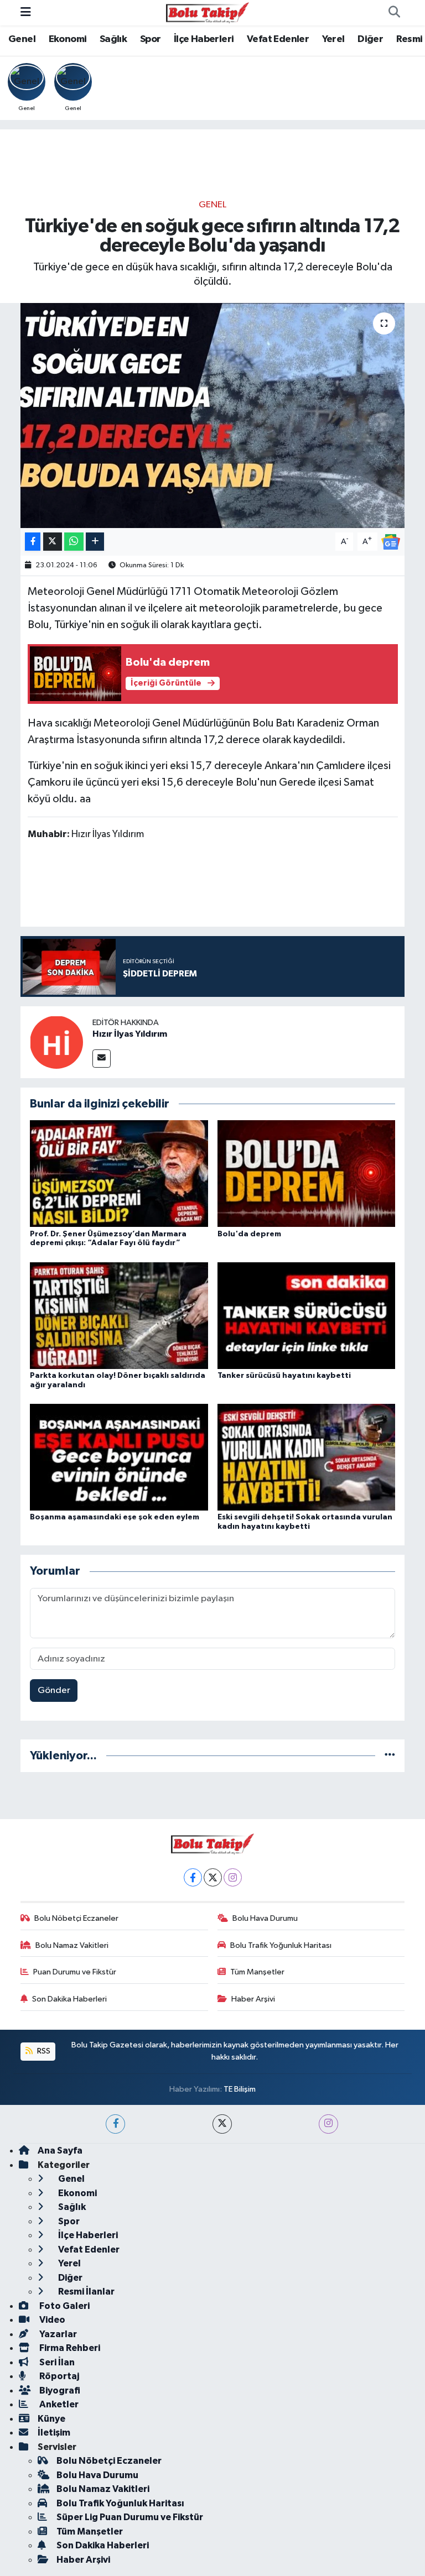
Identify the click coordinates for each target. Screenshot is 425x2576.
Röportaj (58, 2376)
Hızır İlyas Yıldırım (130, 1034)
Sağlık (113, 39)
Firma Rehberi (69, 2348)
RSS (43, 2051)
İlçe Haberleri (204, 39)
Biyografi (59, 2390)
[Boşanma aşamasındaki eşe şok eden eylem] (119, 1457)
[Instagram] (233, 1877)
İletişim (54, 2433)
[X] (213, 1877)
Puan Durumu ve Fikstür (75, 1972)
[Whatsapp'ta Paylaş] (74, 542)
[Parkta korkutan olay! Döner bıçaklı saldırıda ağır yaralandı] (119, 1315)
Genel (22, 39)
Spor (151, 39)
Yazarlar (57, 2334)
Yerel (333, 39)
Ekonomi (68, 39)
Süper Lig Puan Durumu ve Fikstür (130, 2517)
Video (51, 2320)
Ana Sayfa (60, 2151)
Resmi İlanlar (85, 2292)
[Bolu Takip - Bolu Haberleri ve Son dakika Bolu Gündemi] (208, 12)
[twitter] (222, 2124)
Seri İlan (56, 2362)
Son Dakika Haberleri (69, 1999)
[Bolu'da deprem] (307, 1174)
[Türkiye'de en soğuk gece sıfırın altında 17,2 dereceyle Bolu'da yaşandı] (213, 416)
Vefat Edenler (278, 39)
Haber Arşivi (253, 1999)
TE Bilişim (240, 2089)
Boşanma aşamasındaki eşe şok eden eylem (115, 1517)
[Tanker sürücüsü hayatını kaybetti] (307, 1315)
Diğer (370, 39)
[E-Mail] (102, 1059)
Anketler (58, 2404)
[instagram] (328, 2124)
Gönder (54, 1691)
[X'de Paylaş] (53, 542)
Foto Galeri (64, 2306)
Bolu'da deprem (249, 1234)
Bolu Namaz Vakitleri (72, 1945)
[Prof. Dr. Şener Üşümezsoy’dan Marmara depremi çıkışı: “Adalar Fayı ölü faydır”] (119, 1174)
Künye (51, 2419)
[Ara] (394, 13)
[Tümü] (390, 1756)
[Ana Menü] (26, 12)
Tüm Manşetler (257, 1972)
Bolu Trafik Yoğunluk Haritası (281, 1945)
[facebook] (115, 2124)
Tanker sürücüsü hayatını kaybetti (284, 1376)
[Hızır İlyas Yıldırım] (56, 1042)
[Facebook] (193, 1877)
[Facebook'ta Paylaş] (33, 542)
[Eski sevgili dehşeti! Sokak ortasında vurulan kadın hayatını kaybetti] (307, 1457)
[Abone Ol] (391, 542)
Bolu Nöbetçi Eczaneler (76, 1918)
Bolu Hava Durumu (265, 1918)
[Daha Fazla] (95, 542)
